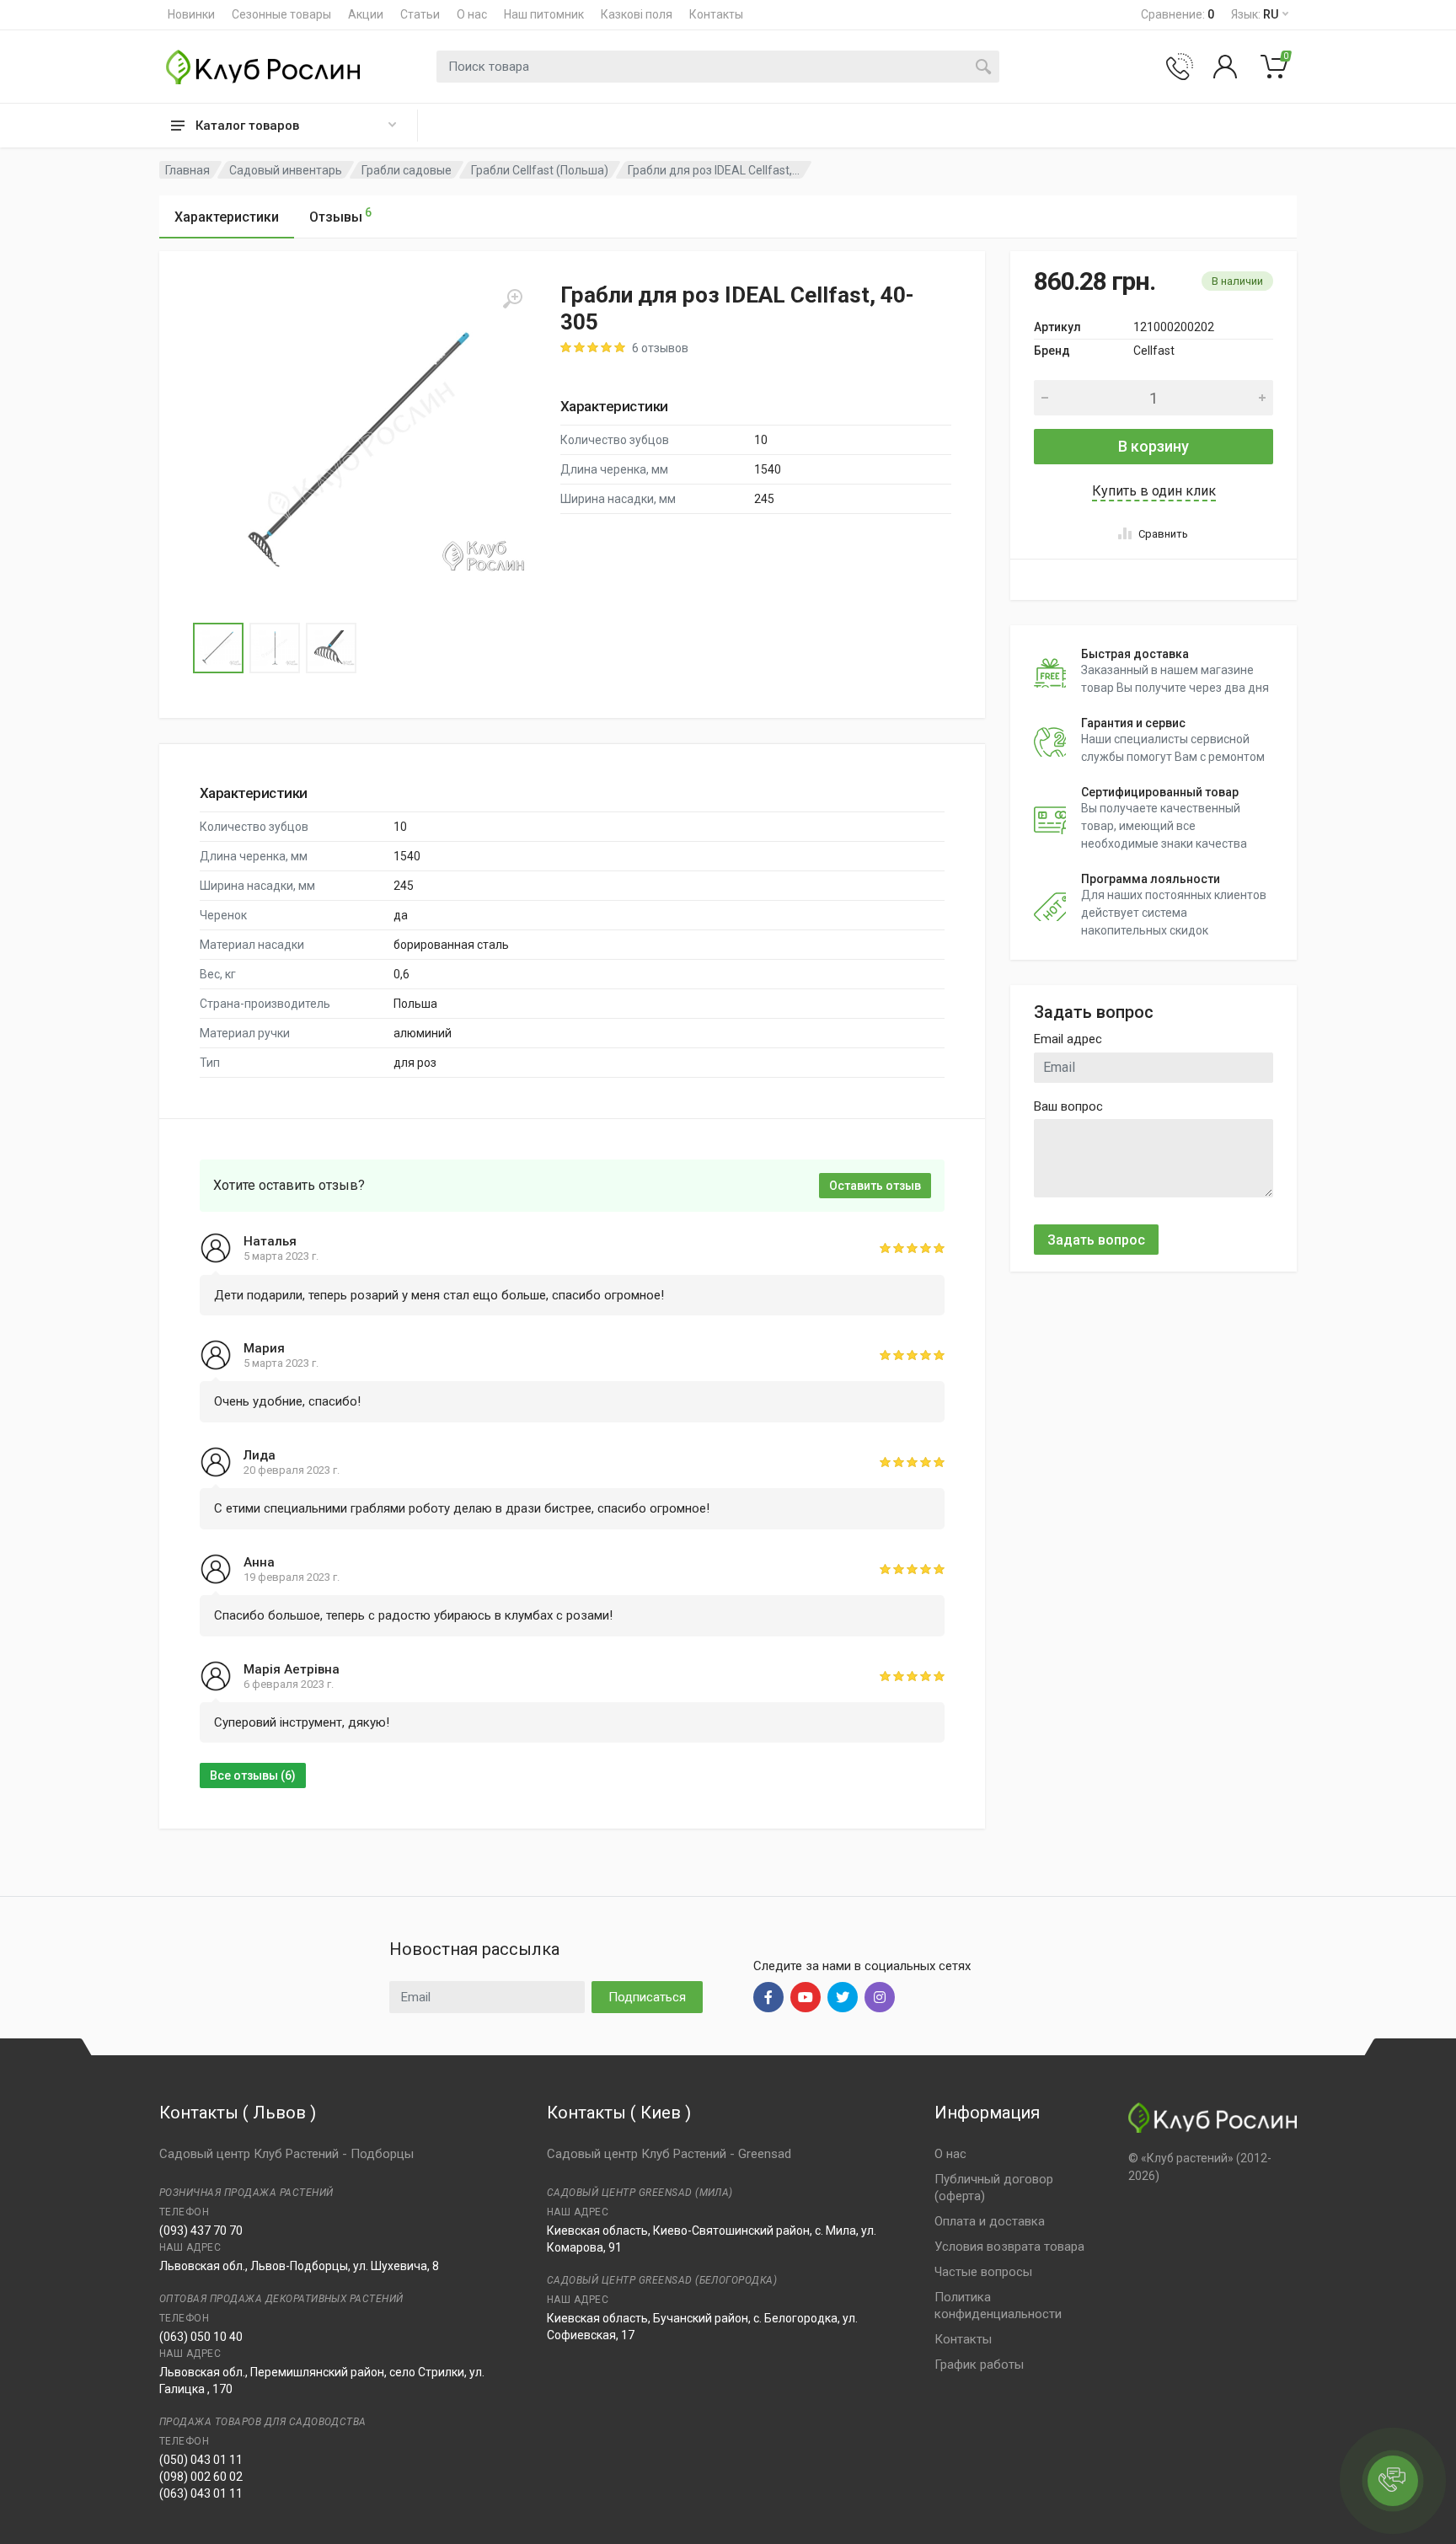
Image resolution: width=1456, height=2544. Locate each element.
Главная (187, 170)
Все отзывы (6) (253, 1775)
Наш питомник (544, 14)
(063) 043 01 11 (201, 2493)
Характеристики (227, 217)
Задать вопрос (1096, 1240)
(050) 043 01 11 (201, 2460)
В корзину (1154, 446)
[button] (361, 450)
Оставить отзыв (875, 1186)
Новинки (191, 14)
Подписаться (647, 1997)
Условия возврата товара (1009, 2247)
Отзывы (340, 215)
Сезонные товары (281, 14)
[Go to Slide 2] (275, 648)
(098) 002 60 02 (201, 2477)
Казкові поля (637, 14)
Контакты (716, 14)
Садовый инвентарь (286, 170)
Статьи (420, 14)
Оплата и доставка (990, 2221)
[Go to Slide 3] (331, 648)
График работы (979, 2365)
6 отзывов (660, 348)
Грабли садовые (407, 170)
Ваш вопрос (1068, 1106)
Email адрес (1068, 1039)
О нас (472, 14)
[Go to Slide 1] (218, 648)
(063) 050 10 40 (201, 2337)
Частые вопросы (983, 2272)
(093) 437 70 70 (201, 2231)
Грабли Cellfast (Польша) (540, 170)
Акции (366, 14)
